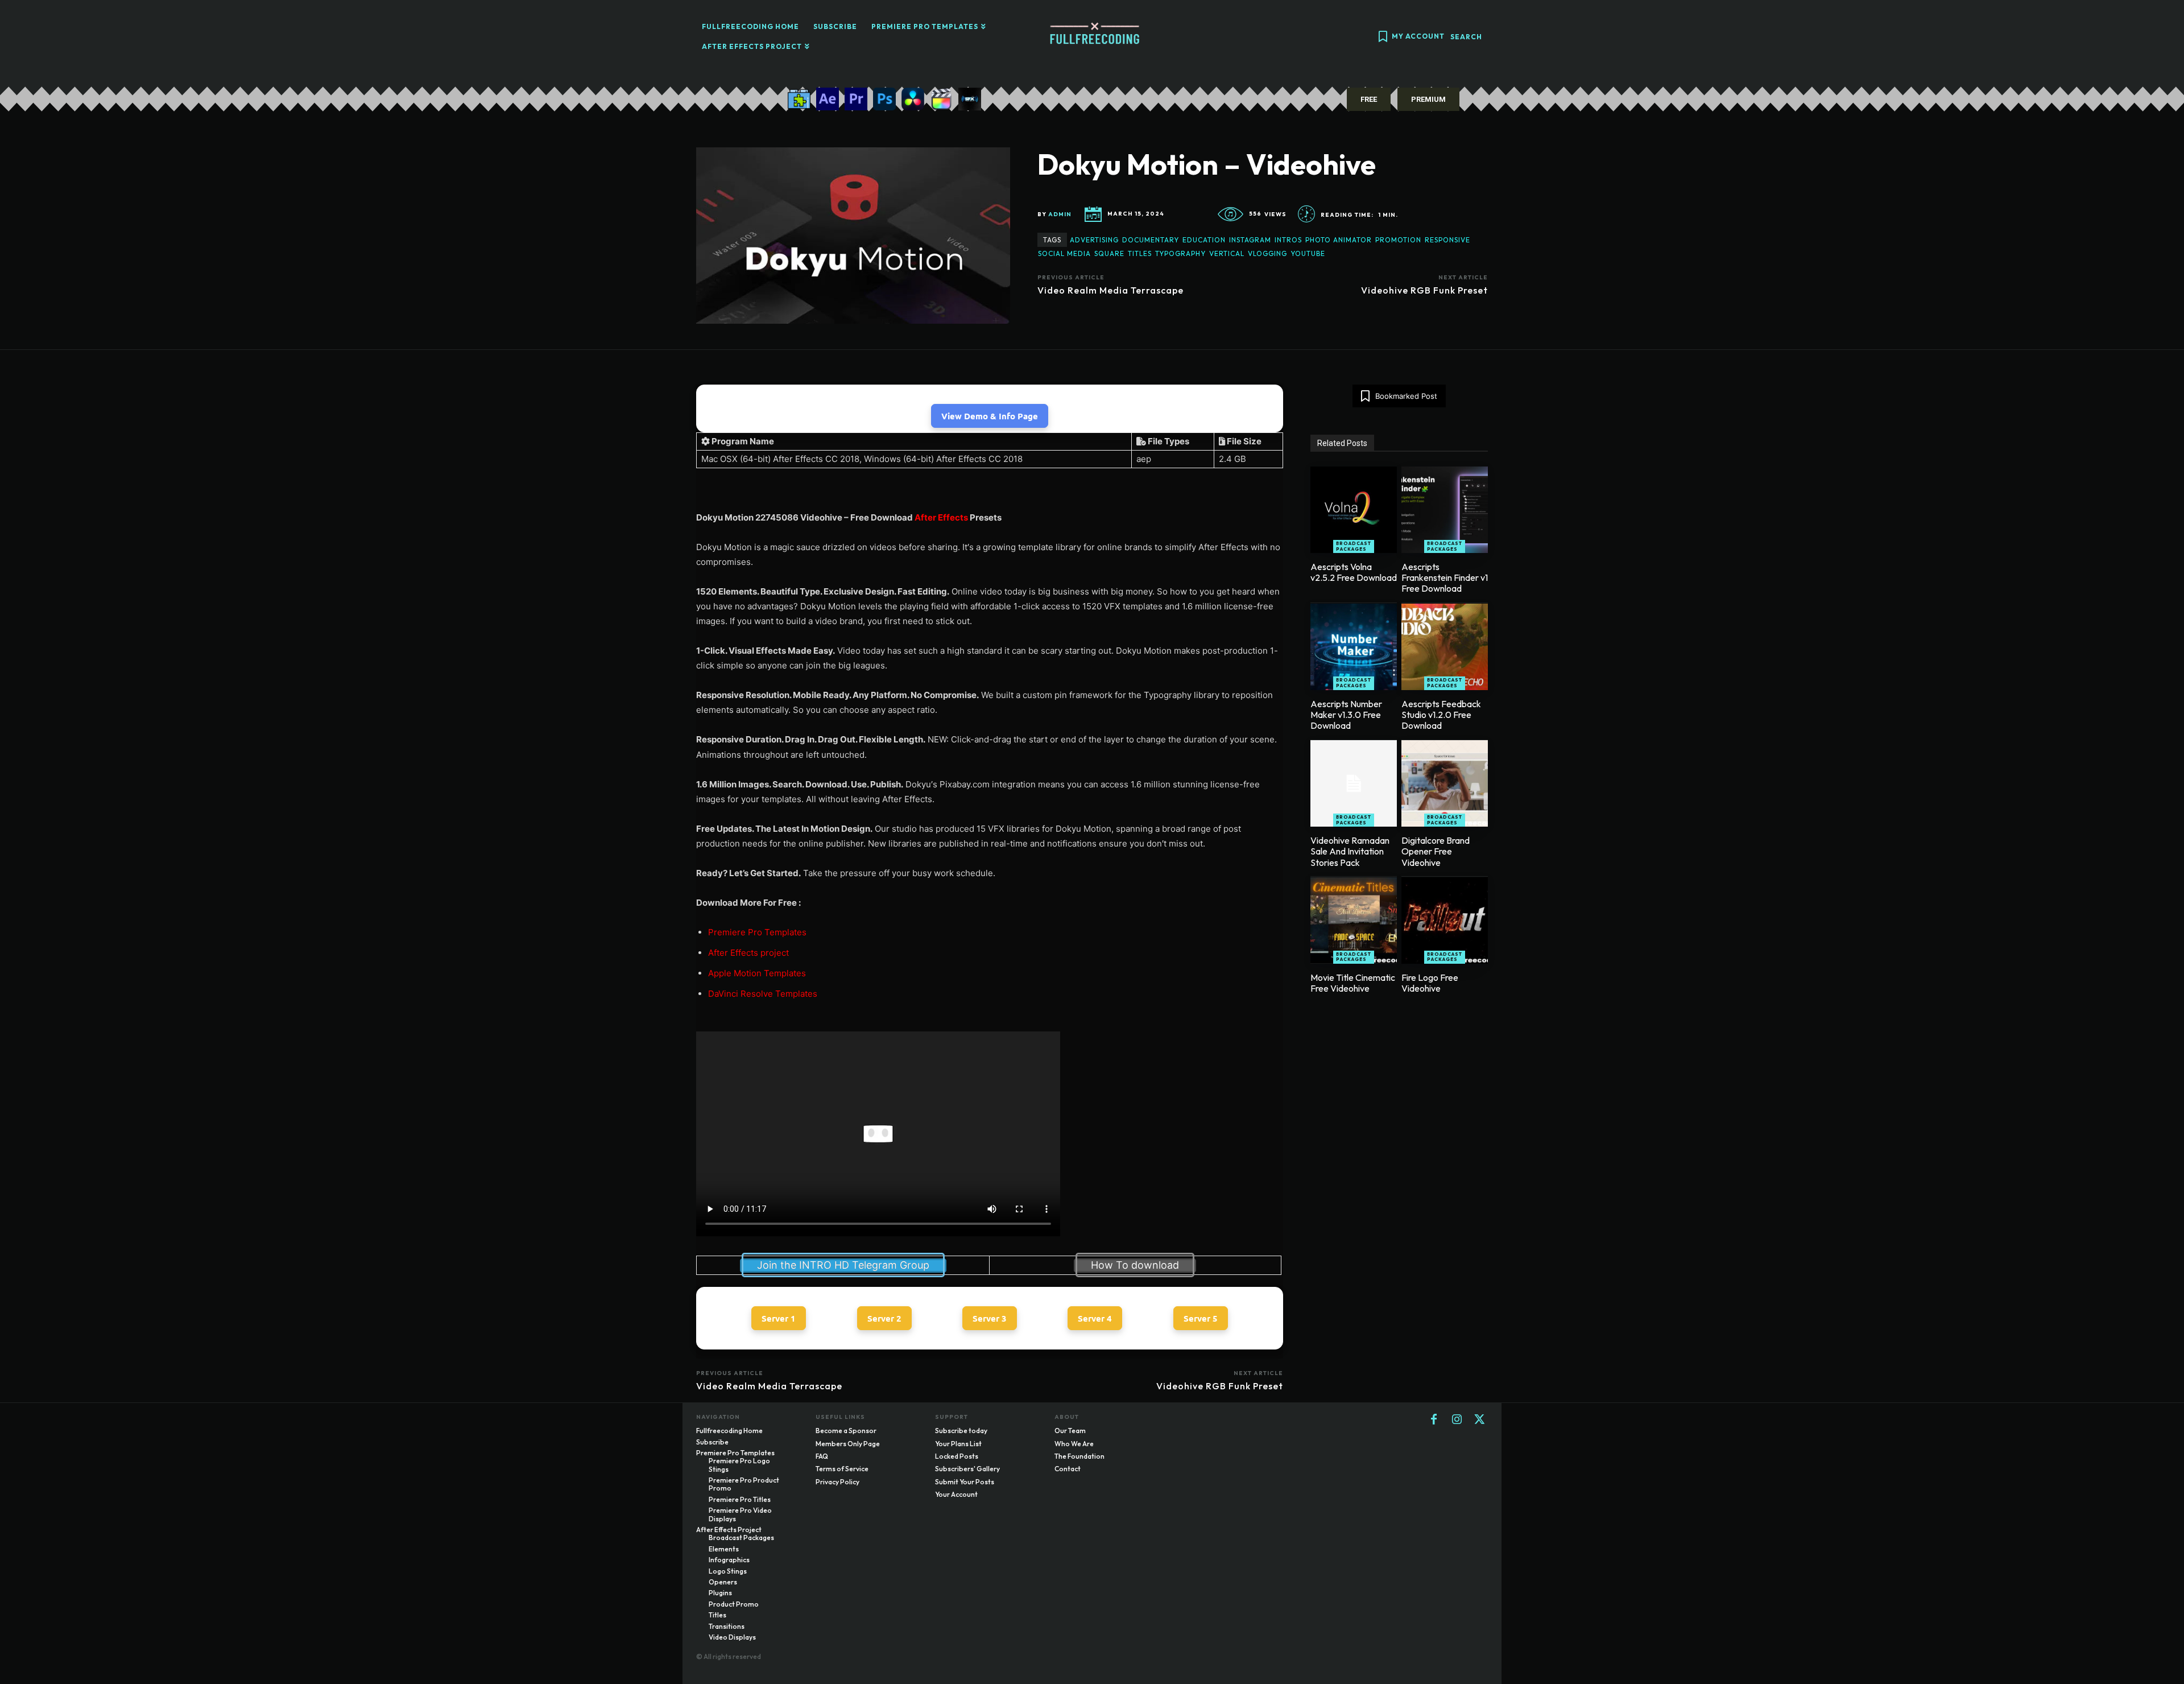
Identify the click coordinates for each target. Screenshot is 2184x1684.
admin (1060, 214)
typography (1180, 253)
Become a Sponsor (846, 1431)
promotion (1398, 240)
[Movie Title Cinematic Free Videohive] (1354, 921)
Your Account (956, 1494)
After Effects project (748, 953)
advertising (1094, 240)
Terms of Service (842, 1469)
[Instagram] (1457, 1420)
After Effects (941, 517)
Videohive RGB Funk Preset (1424, 290)
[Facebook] (1434, 1420)
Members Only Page (848, 1444)
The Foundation (1079, 1456)
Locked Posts (957, 1456)
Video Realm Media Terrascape (1110, 290)
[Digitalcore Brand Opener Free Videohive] (1445, 783)
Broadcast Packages (1354, 546)
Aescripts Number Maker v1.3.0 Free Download (1346, 715)
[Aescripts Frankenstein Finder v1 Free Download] (1445, 510)
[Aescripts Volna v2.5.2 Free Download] (1354, 510)
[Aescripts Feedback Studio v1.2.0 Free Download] (1445, 647)
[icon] (1383, 38)
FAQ (822, 1456)
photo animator (1339, 240)
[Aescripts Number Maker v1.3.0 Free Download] (1354, 647)
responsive (1447, 240)
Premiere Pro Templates (757, 932)
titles (1140, 253)
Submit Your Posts (965, 1482)
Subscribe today (961, 1431)
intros (1288, 240)
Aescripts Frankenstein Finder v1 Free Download (1445, 577)
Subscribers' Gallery (967, 1469)
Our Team (1070, 1431)
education (1204, 240)
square (1109, 253)
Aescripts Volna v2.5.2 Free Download (1354, 572)
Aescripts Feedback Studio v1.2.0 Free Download (1441, 715)
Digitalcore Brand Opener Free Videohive (1436, 851)
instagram (1250, 240)
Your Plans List (958, 1444)
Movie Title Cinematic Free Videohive (1353, 983)
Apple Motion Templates (757, 973)
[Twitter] (1479, 1420)
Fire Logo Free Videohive (1430, 983)
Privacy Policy (837, 1482)
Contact (1068, 1469)
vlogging (1267, 253)
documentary (1151, 240)
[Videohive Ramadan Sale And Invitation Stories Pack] (1354, 783)
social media (1064, 253)
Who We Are (1074, 1444)
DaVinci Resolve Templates (763, 994)
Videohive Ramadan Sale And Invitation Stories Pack (1350, 851)
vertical (1227, 253)
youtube (1308, 253)
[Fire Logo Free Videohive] (1445, 921)
